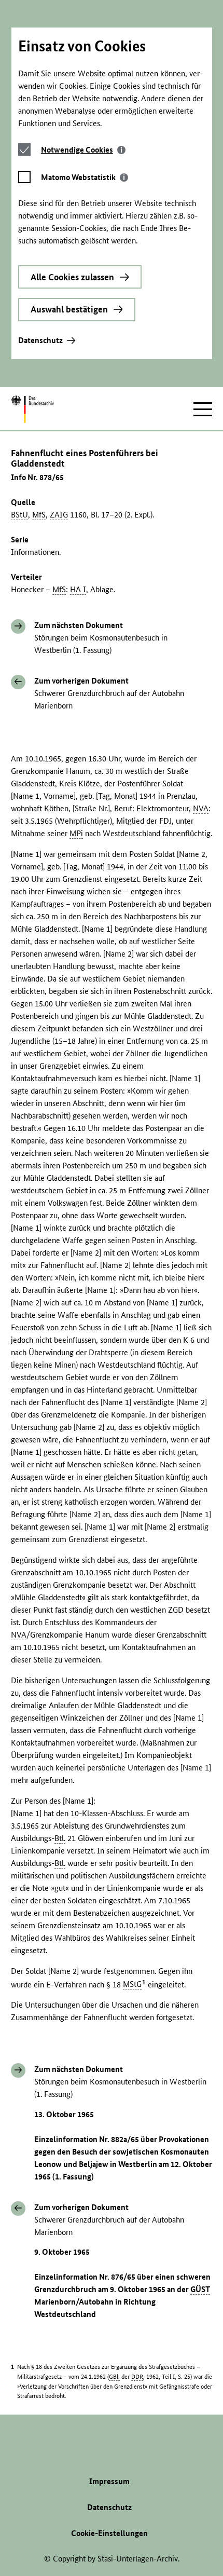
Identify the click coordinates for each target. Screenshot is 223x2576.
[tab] (83, 150)
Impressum (109, 2481)
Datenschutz (40, 340)
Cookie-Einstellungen (109, 2533)
